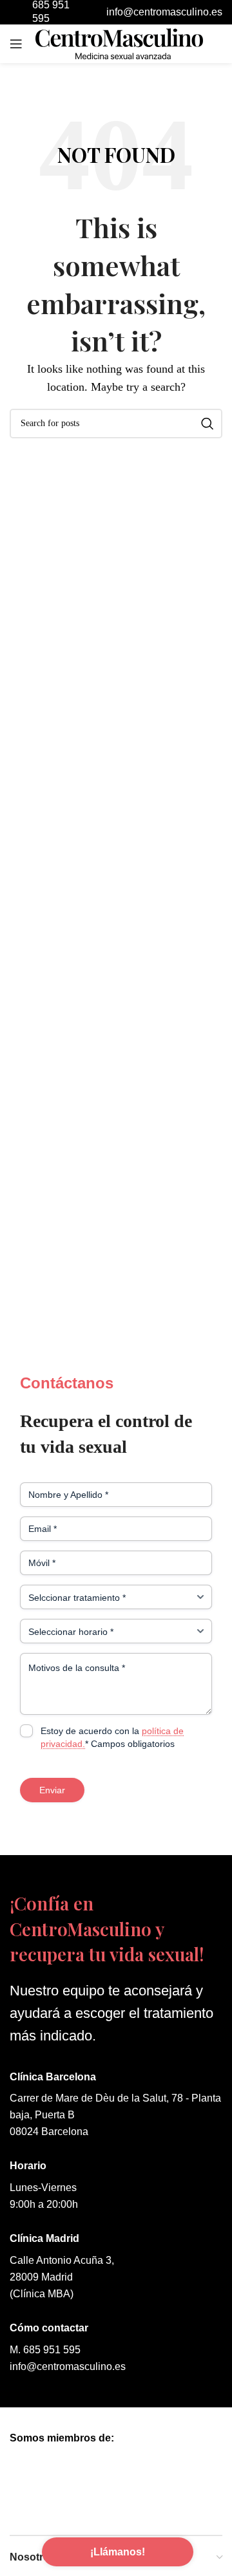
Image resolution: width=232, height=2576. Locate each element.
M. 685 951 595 (45, 2350)
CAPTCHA (41, 1766)
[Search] (208, 424)
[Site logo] (119, 43)
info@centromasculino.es (68, 2366)
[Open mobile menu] (16, 44)
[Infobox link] (153, 13)
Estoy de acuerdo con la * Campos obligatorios (112, 1737)
